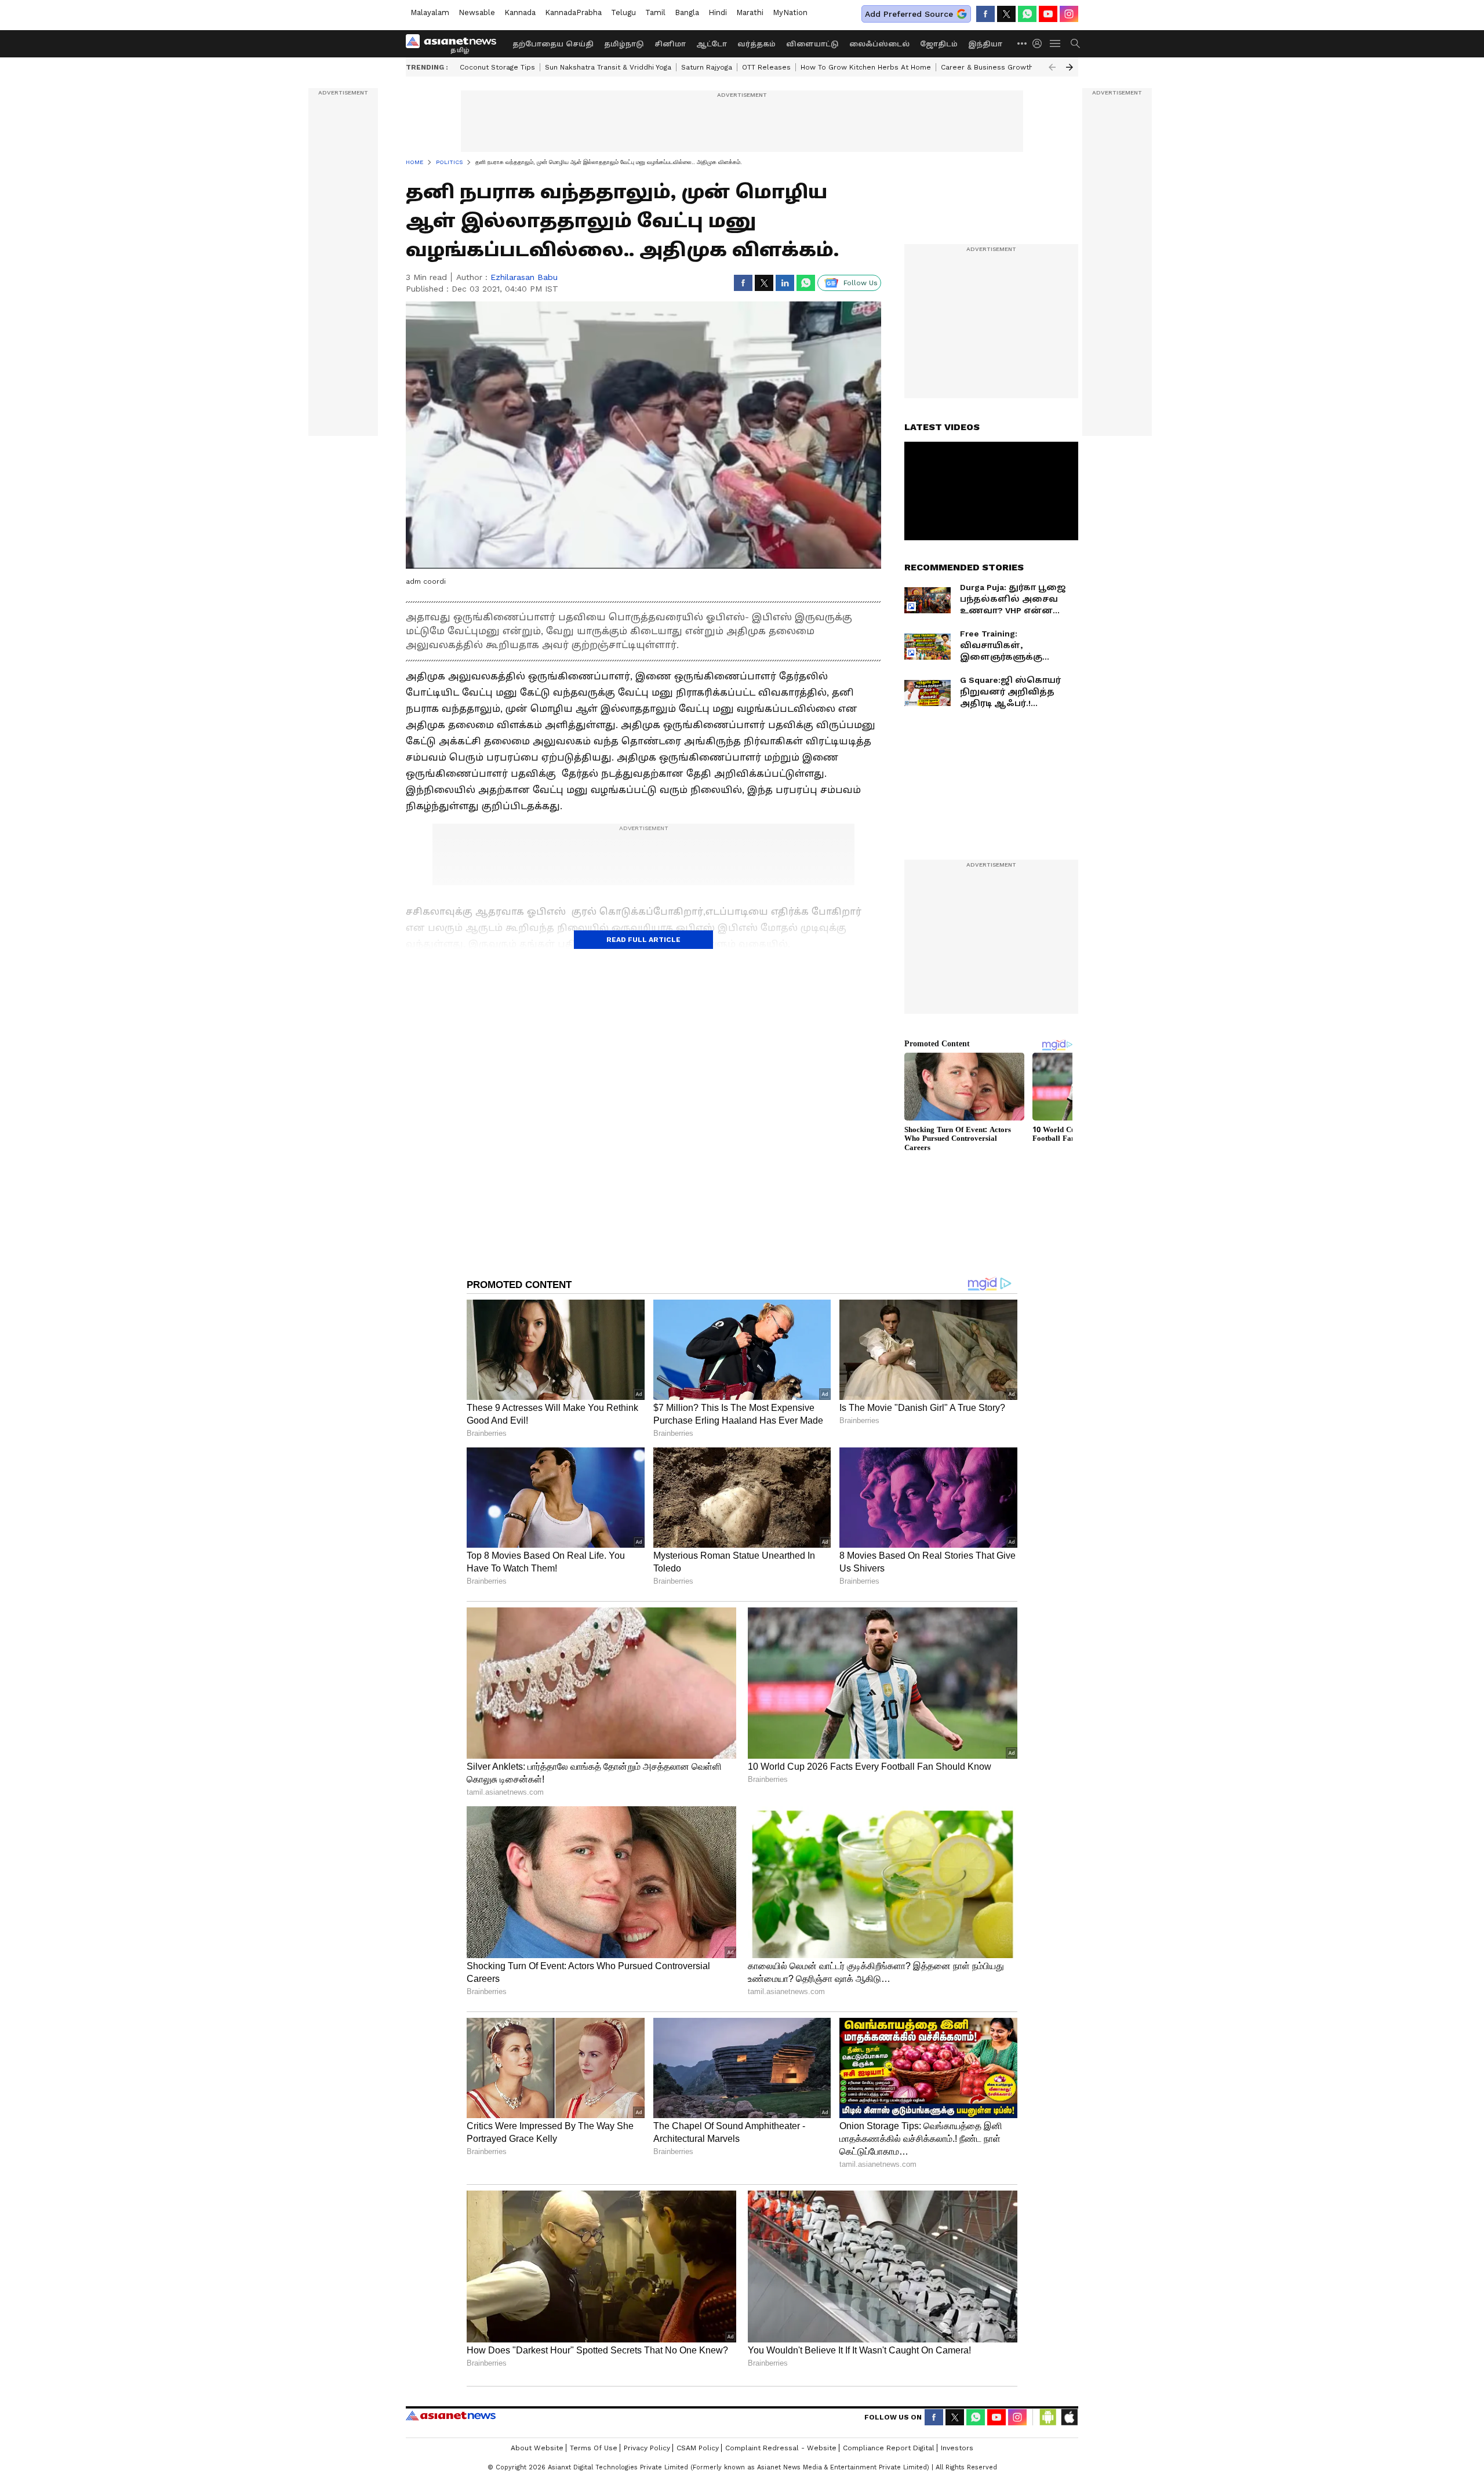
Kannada (520, 12)
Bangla (687, 12)
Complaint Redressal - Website (781, 2448)
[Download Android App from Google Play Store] (1048, 2417)
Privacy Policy (647, 2448)
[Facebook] (985, 14)
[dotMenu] (1023, 43)
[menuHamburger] (1056, 43)
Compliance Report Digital (889, 2448)
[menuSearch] (1075, 43)
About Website (537, 2448)
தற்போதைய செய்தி (553, 44)
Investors (957, 2448)
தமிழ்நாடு (624, 44)
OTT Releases (766, 67)
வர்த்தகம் (756, 44)
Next (1070, 67)
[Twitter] (1006, 14)
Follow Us (861, 283)
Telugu (623, 12)
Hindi (718, 12)
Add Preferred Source (909, 14)
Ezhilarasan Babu (524, 277)
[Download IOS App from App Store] (1069, 2417)
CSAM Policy (698, 2448)
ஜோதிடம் (939, 44)
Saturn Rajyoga (707, 67)
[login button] (1040, 43)
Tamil (655, 12)
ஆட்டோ (712, 44)
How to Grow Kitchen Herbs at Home (866, 67)
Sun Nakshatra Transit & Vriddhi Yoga (608, 67)
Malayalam (430, 12)
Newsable (477, 12)
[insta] (1069, 14)
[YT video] (1048, 14)
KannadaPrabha (573, 12)
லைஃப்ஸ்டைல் (879, 44)
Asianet (451, 2415)
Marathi (750, 12)
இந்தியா (985, 44)
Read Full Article (643, 940)
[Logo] (455, 43)
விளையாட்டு (812, 44)
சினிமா (670, 44)
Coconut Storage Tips (497, 67)
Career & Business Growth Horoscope (1007, 67)
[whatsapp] (1027, 14)
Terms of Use (594, 2448)
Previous (1052, 67)
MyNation (790, 12)
